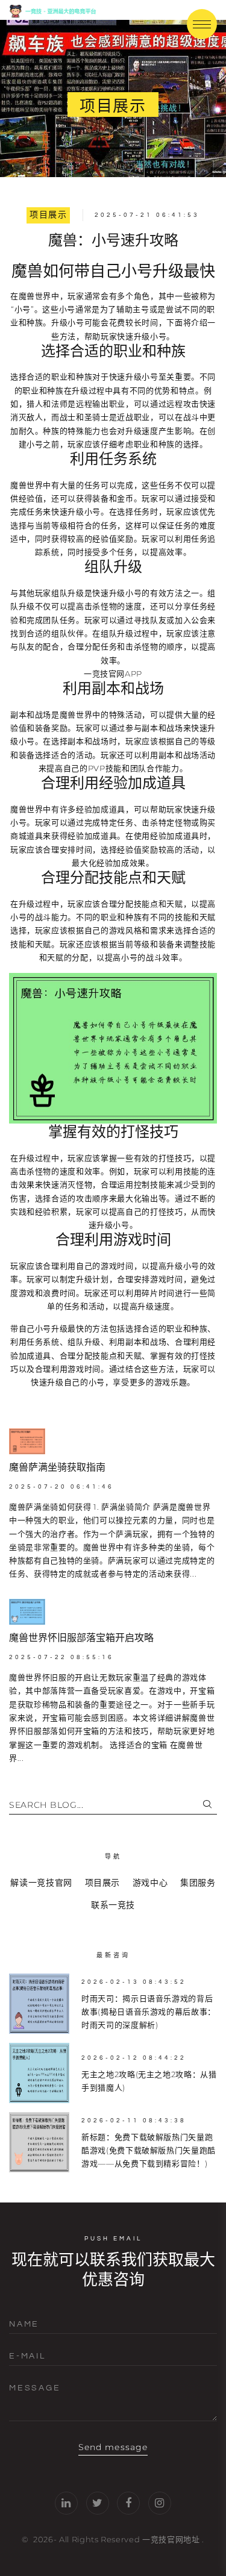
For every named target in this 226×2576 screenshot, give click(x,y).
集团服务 (198, 1883)
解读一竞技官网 (41, 1883)
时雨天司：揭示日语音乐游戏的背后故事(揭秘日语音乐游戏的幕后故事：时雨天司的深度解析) (149, 2012)
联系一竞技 (113, 1905)
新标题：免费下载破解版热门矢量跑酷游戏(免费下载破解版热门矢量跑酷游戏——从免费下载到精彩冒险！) (149, 2150)
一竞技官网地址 (171, 2539)
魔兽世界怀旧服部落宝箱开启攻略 (81, 1638)
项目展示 (48, 215)
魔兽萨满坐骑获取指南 (57, 1468)
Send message (113, 2447)
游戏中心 (150, 1883)
